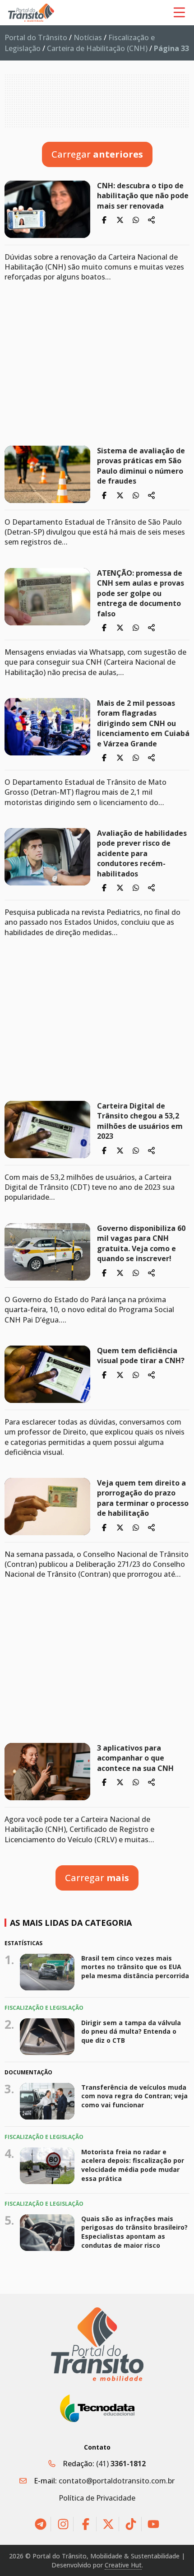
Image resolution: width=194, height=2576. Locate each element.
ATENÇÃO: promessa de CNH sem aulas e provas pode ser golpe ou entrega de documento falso (141, 593)
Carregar (97, 154)
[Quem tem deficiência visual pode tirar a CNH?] (47, 1374)
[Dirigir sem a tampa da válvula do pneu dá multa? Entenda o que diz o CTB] (47, 2037)
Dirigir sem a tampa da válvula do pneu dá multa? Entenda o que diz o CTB (131, 2031)
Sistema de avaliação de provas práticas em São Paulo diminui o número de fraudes (141, 466)
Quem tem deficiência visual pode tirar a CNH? (143, 1356)
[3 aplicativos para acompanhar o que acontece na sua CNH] (47, 1772)
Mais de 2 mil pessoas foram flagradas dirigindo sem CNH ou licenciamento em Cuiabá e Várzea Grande (143, 723)
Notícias (88, 37)
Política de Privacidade (97, 2498)
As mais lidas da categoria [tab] (71, 1923)
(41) (121, 2464)
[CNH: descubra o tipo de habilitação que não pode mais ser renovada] (47, 209)
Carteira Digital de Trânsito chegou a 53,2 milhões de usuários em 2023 (140, 1121)
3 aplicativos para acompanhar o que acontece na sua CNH (136, 1758)
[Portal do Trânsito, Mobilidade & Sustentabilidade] (97, 2344)
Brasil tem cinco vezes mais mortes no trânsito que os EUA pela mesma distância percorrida (135, 1967)
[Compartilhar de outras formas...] (152, 220)
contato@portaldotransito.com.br (117, 2481)
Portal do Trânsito (36, 37)
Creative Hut (123, 2565)
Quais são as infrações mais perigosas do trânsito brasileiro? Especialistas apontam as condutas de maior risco (134, 2232)
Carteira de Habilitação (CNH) (97, 48)
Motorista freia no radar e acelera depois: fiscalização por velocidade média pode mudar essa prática (133, 2165)
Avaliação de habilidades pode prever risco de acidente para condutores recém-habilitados (142, 853)
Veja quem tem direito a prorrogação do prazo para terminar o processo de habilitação (143, 1498)
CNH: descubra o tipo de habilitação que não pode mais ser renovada (143, 196)
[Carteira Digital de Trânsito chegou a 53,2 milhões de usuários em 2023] (47, 1130)
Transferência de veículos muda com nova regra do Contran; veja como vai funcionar (134, 2096)
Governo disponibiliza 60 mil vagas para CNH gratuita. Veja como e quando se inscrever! (141, 1243)
